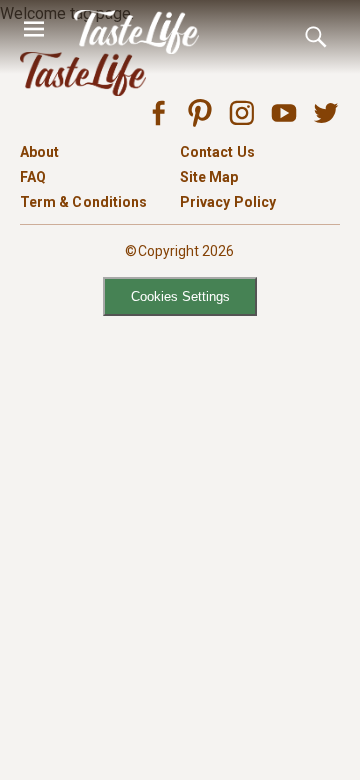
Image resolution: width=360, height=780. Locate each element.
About (39, 152)
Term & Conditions (83, 202)
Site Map (209, 177)
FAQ (33, 177)
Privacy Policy (228, 202)
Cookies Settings (180, 296)
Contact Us (217, 152)
